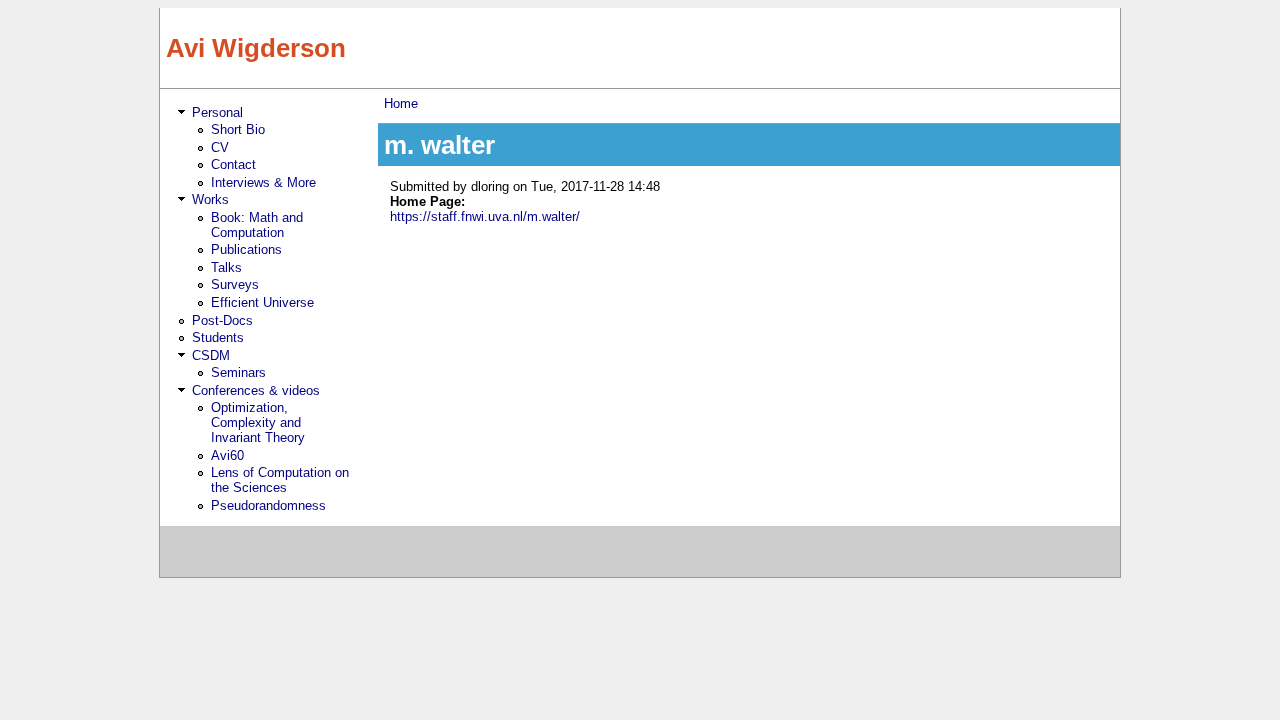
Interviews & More (263, 182)
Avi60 (227, 455)
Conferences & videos (256, 390)
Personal (217, 112)
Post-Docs (222, 320)
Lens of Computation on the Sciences (280, 480)
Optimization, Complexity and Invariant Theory (258, 422)
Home (401, 103)
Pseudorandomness (268, 505)
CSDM (211, 355)
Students (218, 337)
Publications (246, 249)
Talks (226, 267)
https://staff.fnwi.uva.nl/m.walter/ (485, 216)
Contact (233, 164)
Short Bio (238, 129)
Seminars (238, 372)
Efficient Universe (262, 302)
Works (210, 199)
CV (220, 147)
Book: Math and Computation (257, 225)
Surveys (235, 284)
